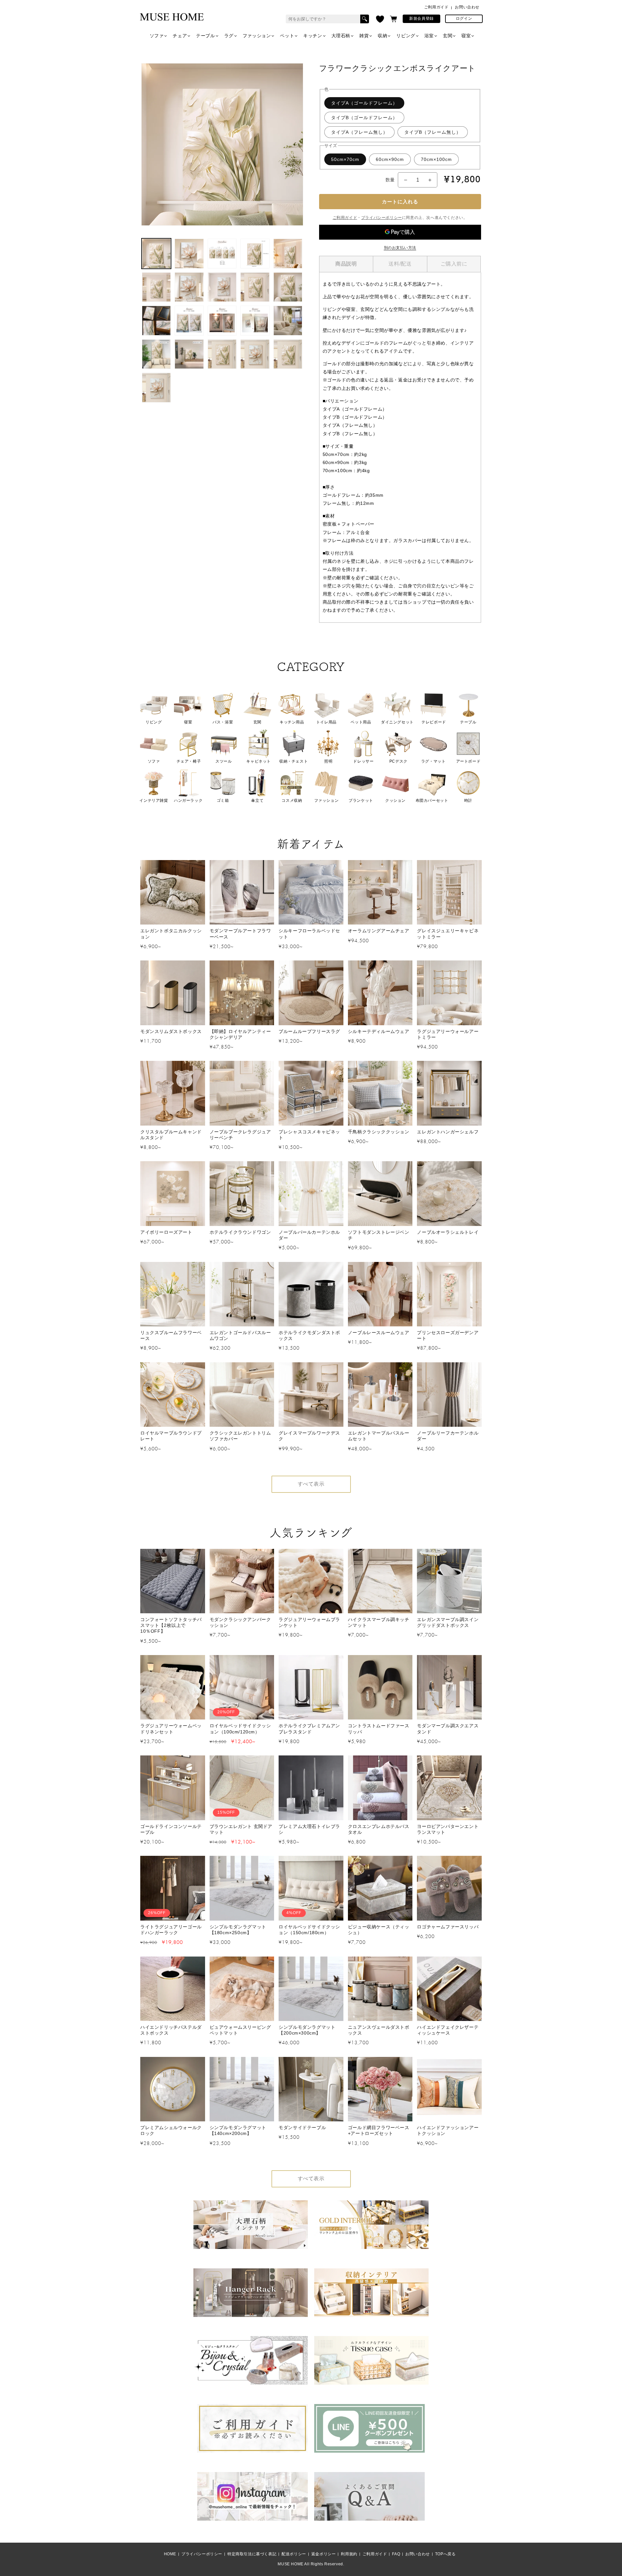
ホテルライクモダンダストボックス (309, 1335)
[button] (393, 19)
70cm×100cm (436, 159)
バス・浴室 (223, 722)
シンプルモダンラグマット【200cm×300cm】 (307, 2030)
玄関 (448, 36)
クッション (395, 800)
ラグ (229, 36)
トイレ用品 (326, 722)
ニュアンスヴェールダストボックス (379, 2030)
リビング (406, 36)
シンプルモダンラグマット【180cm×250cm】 (238, 1930)
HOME (170, 2554)
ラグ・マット (433, 761)
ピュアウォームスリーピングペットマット (240, 2030)
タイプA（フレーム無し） (359, 132)
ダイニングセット (397, 722)
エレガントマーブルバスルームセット (379, 1436)
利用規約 (349, 2554)
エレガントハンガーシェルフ (448, 1132)
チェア (180, 36)
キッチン (313, 36)
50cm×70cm (345, 159)
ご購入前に (454, 264)
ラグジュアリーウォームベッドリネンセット (171, 1729)
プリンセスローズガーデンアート (448, 1335)
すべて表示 (311, 1484)
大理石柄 (341, 36)
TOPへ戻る (445, 2554)
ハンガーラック (188, 800)
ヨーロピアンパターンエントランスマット (448, 1829)
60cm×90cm (390, 159)
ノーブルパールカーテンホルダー (309, 1235)
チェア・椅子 (189, 761)
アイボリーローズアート (166, 1232)
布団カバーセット (432, 800)
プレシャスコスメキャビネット (309, 1135)
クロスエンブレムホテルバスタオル (379, 1829)
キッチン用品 (292, 722)
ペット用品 (361, 722)
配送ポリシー (294, 2554)
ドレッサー (363, 761)
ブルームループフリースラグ (309, 1031)
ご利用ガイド (436, 7)
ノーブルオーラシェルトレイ (448, 1232)
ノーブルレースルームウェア (379, 1333)
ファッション (257, 36)
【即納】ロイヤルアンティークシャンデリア (240, 1034)
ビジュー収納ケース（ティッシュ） (379, 1930)
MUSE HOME (290, 2564)
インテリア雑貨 (154, 800)
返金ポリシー (324, 2554)
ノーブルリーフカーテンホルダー (448, 1436)
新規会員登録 (421, 18)
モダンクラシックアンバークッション (240, 1622)
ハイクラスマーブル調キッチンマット (379, 1622)
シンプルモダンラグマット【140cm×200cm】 (238, 2130)
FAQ (396, 2554)
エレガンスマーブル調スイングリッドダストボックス (448, 1622)
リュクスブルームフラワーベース (171, 1335)
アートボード (468, 761)
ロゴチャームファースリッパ (448, 1927)
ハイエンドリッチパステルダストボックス (171, 2030)
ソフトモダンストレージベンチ (379, 1235)
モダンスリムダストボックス (171, 1031)
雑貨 (364, 36)
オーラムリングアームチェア (379, 931)
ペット (287, 36)
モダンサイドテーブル (302, 2128)
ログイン (464, 18)
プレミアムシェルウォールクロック (171, 2130)
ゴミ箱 (223, 800)
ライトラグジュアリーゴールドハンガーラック (171, 1930)
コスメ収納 (292, 800)
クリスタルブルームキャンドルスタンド (171, 1135)
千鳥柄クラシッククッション (379, 1132)
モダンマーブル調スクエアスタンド (448, 1729)
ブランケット (361, 800)
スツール (224, 761)
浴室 (429, 36)
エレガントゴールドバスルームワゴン (240, 1335)
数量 (390, 180)
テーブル (205, 36)
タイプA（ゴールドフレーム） (364, 103)
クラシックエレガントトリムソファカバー (240, 1436)
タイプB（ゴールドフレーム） (364, 118)
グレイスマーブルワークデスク (309, 1436)
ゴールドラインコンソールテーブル (171, 1829)
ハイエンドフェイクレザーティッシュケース (448, 2030)
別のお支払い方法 (400, 248)
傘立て (257, 800)
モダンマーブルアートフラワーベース (240, 934)
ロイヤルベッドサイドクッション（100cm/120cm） (240, 1729)
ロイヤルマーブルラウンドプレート (171, 1436)
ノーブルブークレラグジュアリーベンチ (240, 1135)
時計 (468, 800)
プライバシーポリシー (382, 218)
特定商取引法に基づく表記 (252, 2554)
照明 (328, 761)
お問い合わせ (467, 7)
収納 (382, 36)
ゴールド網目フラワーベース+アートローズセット (379, 2130)
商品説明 (346, 264)
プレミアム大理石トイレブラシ (309, 1829)
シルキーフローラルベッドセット (309, 934)
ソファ (157, 36)
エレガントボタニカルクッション (171, 934)
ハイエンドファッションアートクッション (448, 2130)
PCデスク (398, 761)
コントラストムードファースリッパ (379, 1729)
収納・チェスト (294, 761)
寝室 (466, 36)
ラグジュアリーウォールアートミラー (448, 1034)
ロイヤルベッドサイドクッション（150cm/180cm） (309, 1930)
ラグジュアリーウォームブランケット (309, 1622)
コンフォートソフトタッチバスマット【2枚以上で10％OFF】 (171, 1625)
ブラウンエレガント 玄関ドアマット (241, 1829)
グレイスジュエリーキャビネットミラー (448, 934)
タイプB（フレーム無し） (433, 132)
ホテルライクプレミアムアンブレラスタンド (309, 1729)
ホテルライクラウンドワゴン (240, 1232)
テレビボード (434, 722)
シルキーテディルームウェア (379, 1031)
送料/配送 (400, 264)
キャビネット (259, 761)
